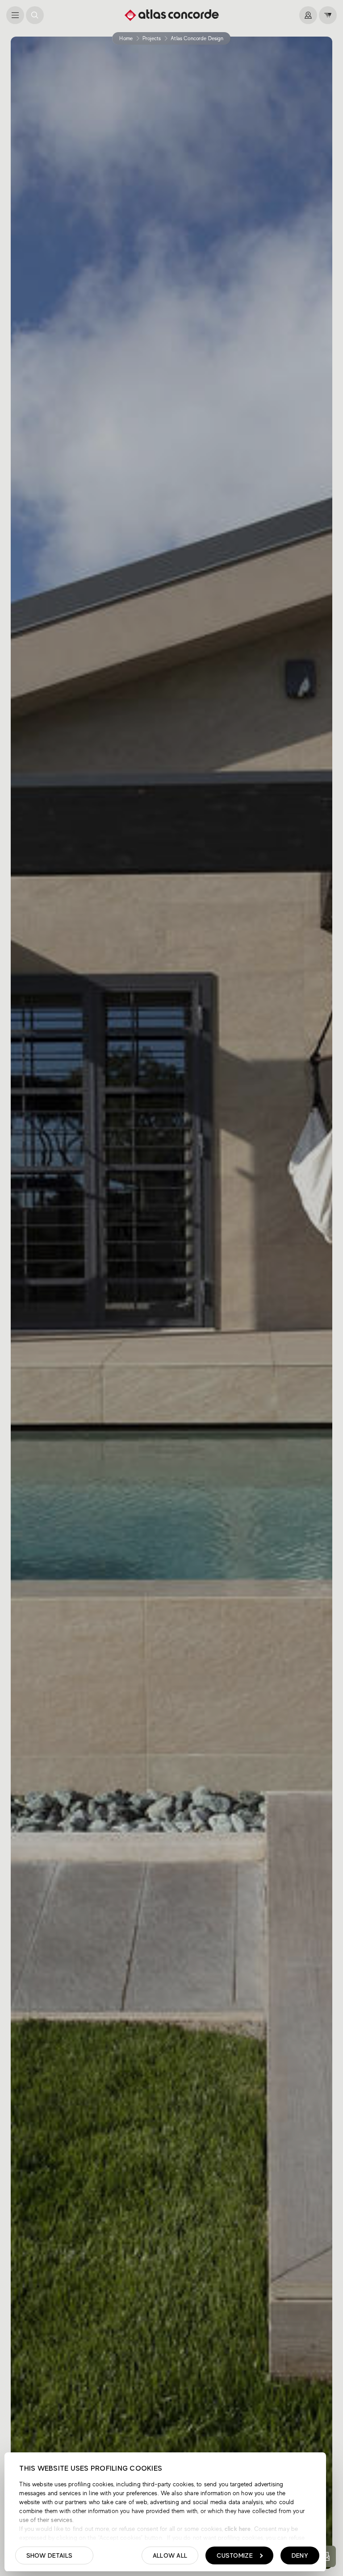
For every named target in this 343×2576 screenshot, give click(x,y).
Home (126, 38)
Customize (235, 2555)
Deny (300, 2555)
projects (152, 38)
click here (237, 2529)
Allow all (170, 2555)
